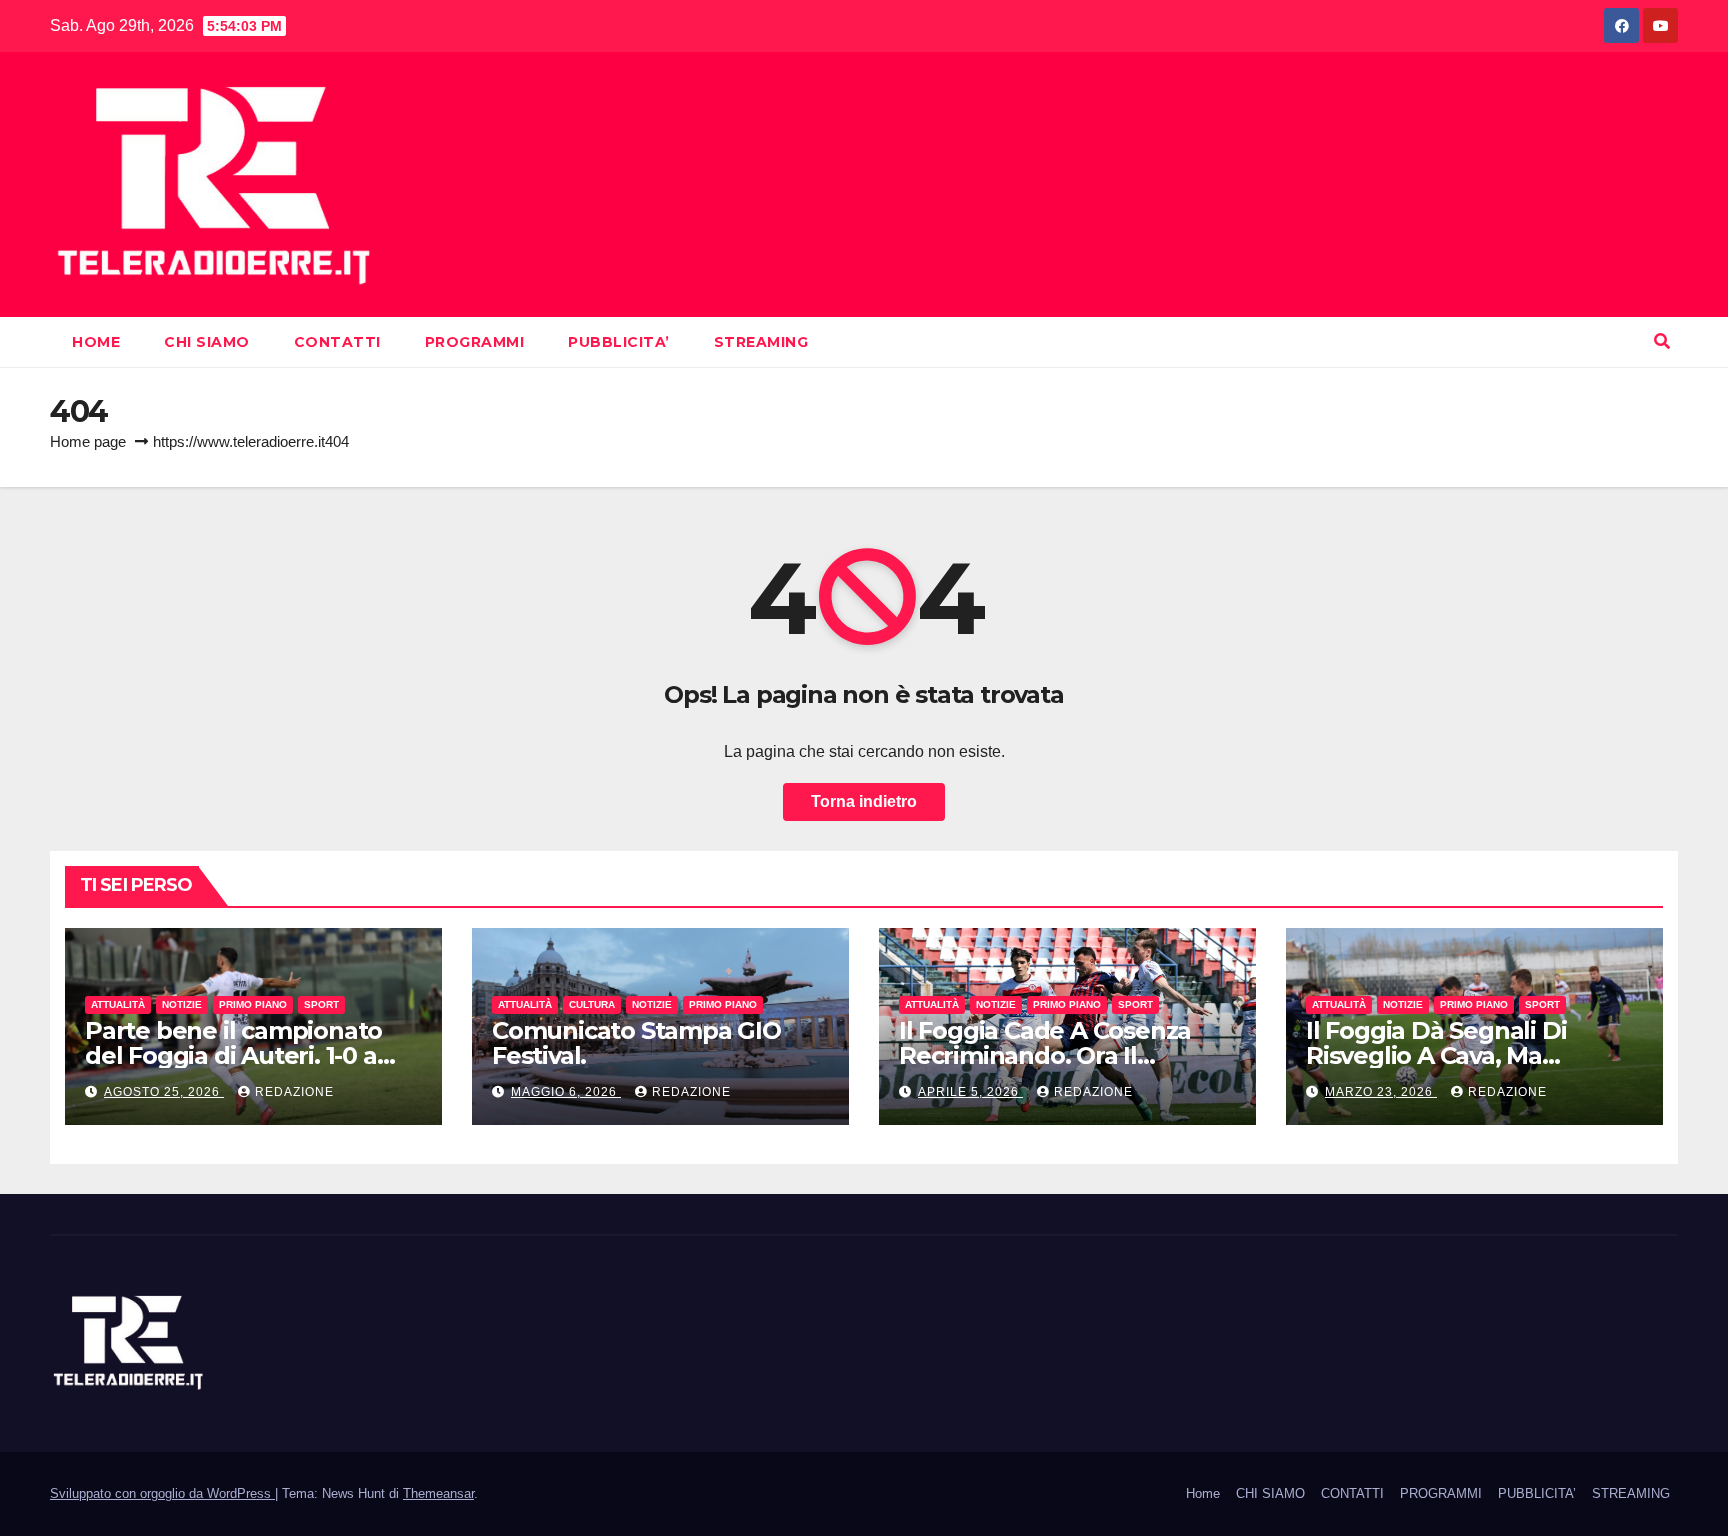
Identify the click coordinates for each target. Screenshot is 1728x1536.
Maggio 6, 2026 (566, 1092)
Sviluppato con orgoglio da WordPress (162, 1493)
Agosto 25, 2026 (164, 1092)
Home (96, 342)
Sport (321, 1004)
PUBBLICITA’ (619, 342)
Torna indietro (864, 801)
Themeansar (438, 1493)
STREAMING (761, 342)
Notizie (182, 1004)
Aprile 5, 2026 (970, 1092)
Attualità (118, 1004)
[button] (1662, 341)
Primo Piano (253, 1004)
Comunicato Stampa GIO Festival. (636, 1043)
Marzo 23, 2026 (1381, 1092)
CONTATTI (337, 342)
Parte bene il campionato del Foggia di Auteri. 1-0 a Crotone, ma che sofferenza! (251, 1055)
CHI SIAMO (207, 342)
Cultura (592, 1004)
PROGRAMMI (475, 342)
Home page (88, 441)
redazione (294, 1092)
